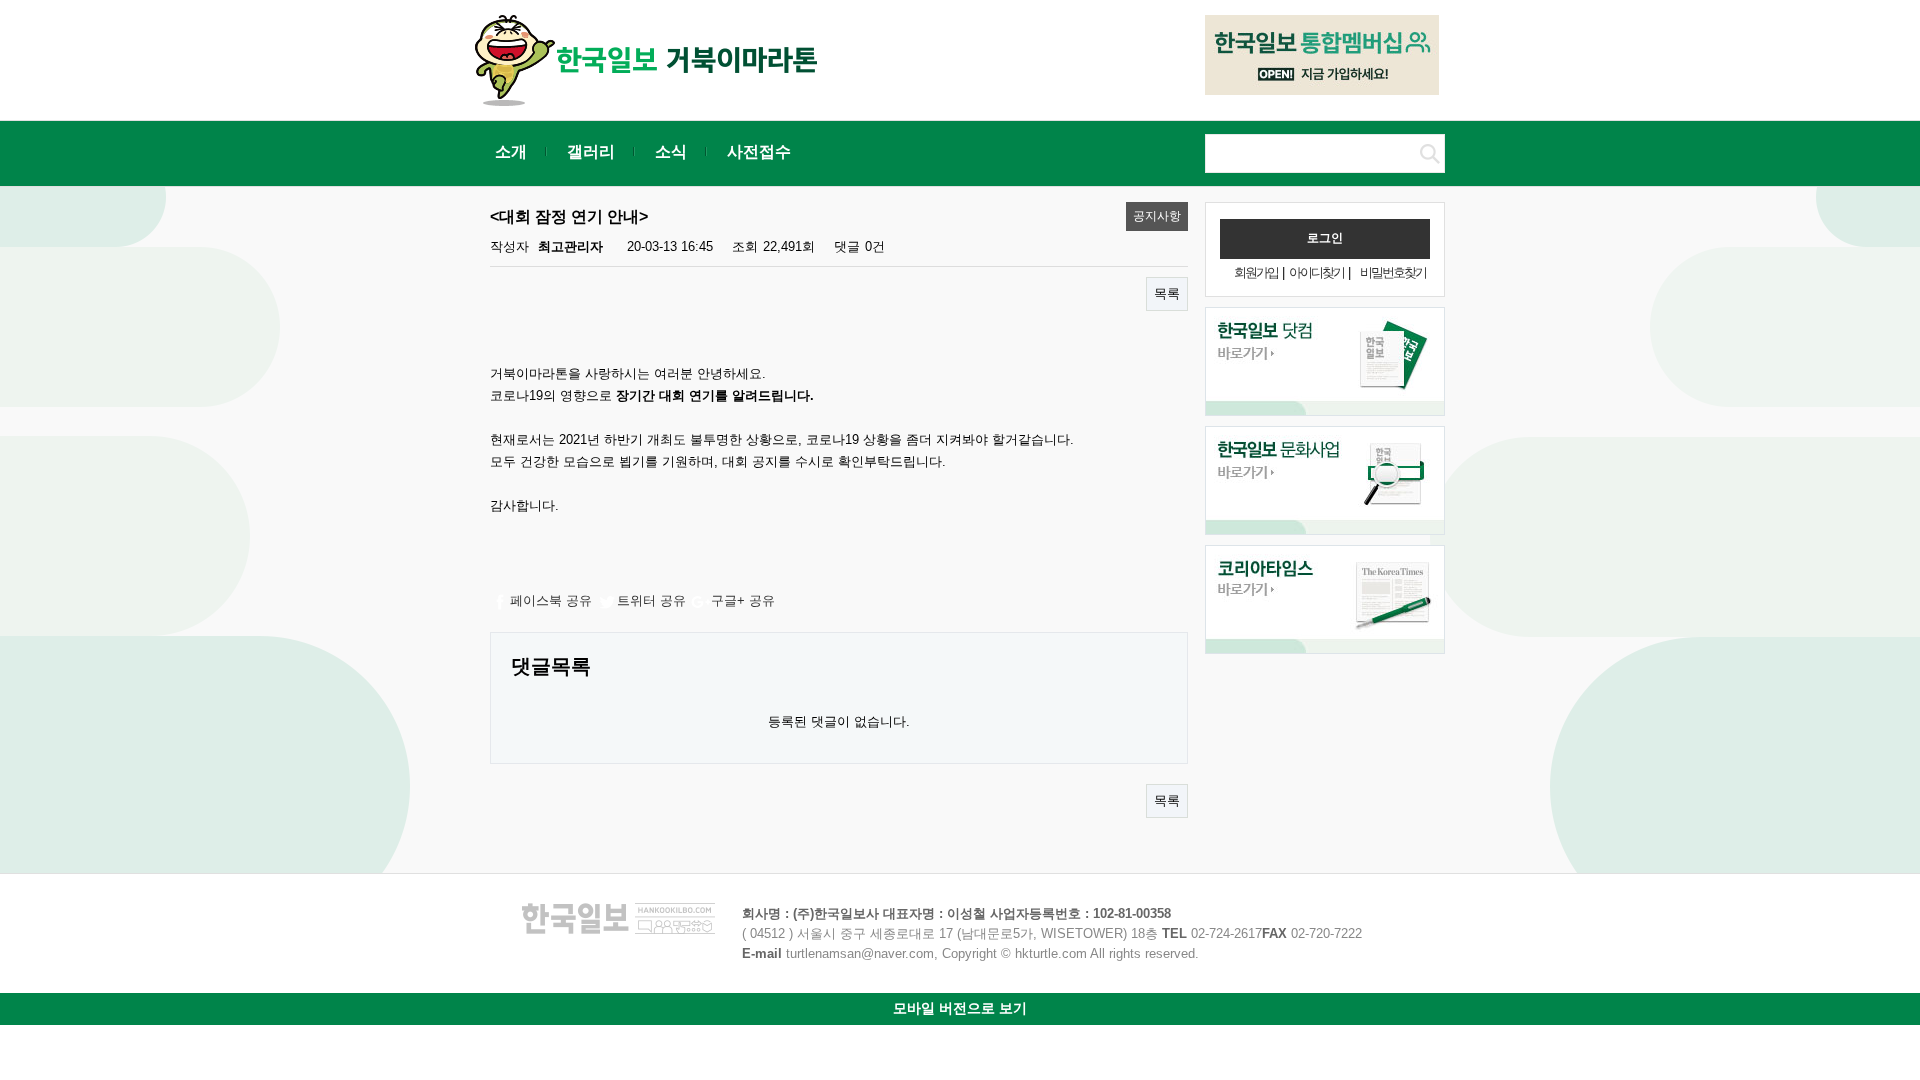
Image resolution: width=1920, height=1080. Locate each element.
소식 (671, 151)
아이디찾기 (1316, 272)
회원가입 (1256, 272)
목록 (1167, 293)
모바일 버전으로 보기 (960, 1008)
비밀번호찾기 (1393, 272)
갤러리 (591, 151)
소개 (511, 151)
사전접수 (759, 151)
